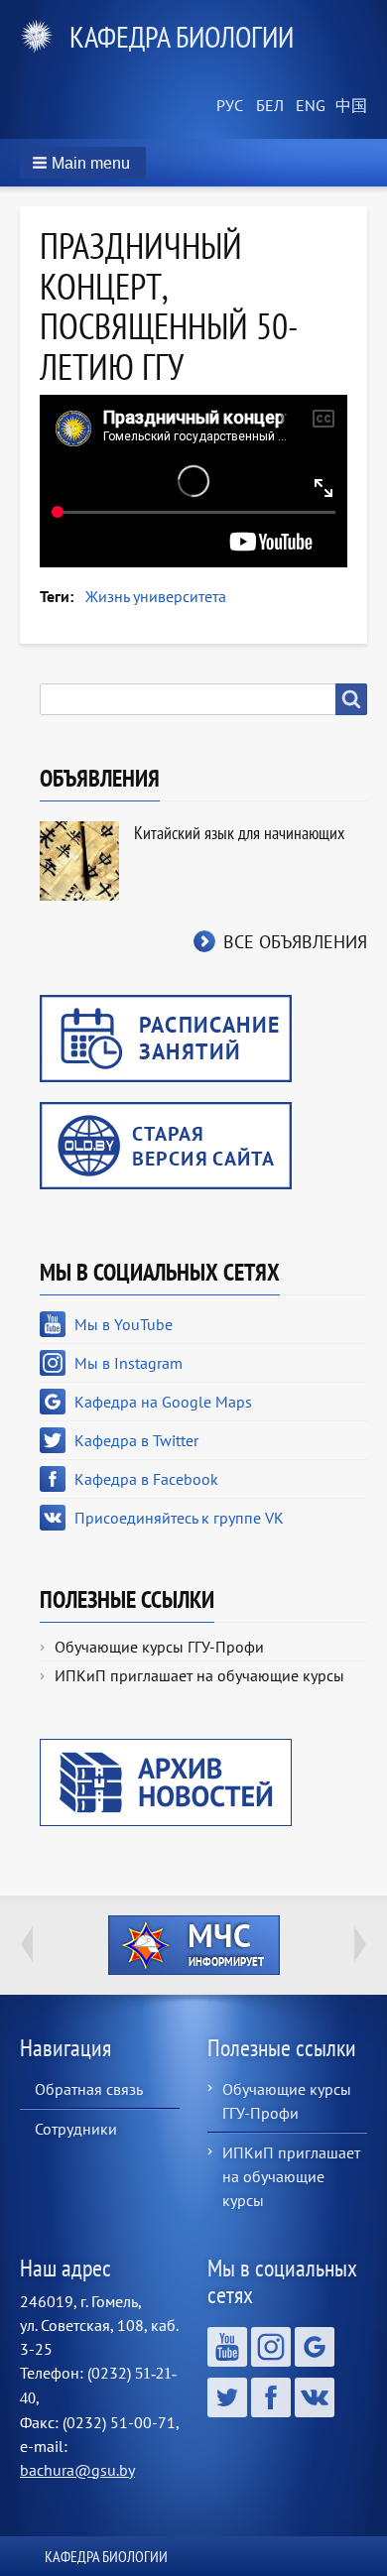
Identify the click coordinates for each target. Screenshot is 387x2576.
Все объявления (295, 942)
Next (360, 1944)
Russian (228, 106)
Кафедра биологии (182, 36)
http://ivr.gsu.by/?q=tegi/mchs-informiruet (194, 1945)
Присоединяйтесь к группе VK (179, 1518)
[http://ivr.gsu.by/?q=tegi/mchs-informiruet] (193, 1945)
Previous (27, 1944)
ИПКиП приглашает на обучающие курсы (199, 1675)
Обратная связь (89, 2089)
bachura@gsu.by (77, 2470)
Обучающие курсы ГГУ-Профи (159, 1647)
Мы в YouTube (124, 1324)
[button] (83, 163)
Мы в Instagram (129, 1363)
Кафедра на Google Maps (163, 1402)
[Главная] (45, 37)
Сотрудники (76, 2129)
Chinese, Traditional (347, 106)
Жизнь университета (156, 596)
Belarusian (268, 106)
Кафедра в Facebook (146, 1479)
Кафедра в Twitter (136, 1440)
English (308, 106)
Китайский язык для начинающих (239, 833)
